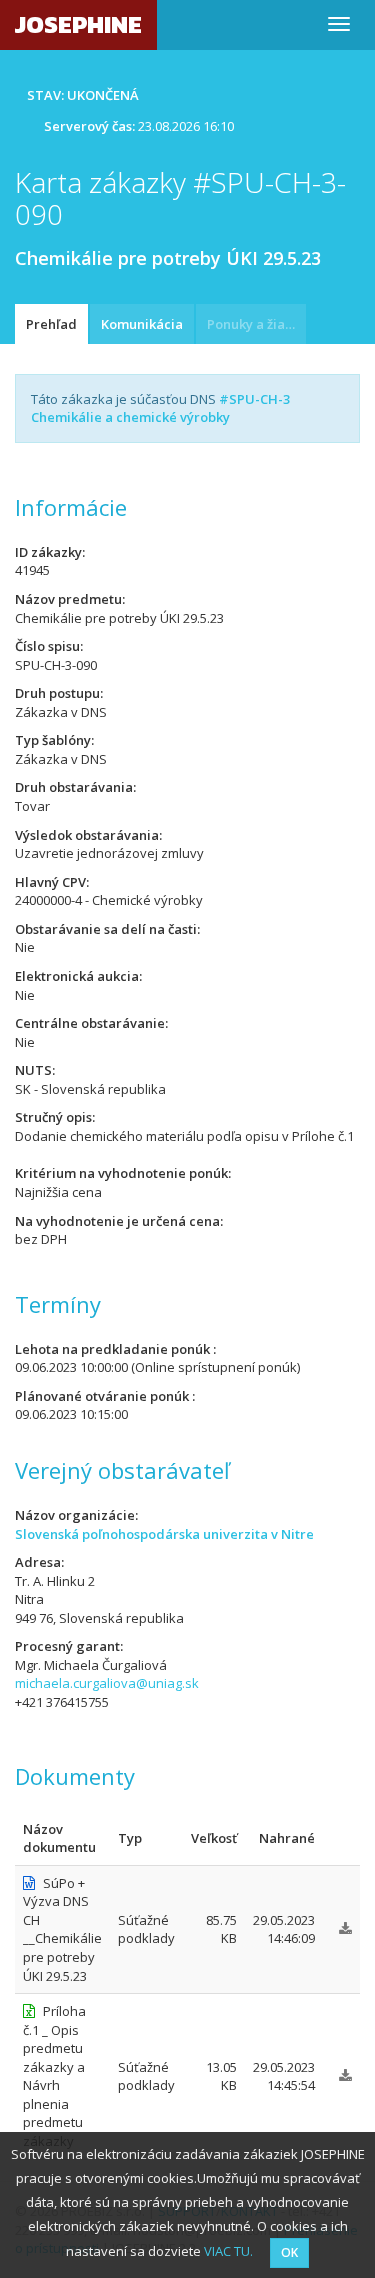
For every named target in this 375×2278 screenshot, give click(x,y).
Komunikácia (142, 324)
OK (289, 2252)
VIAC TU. (228, 2251)
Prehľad (51, 324)
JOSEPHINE (78, 24)
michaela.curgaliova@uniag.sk (107, 1683)
